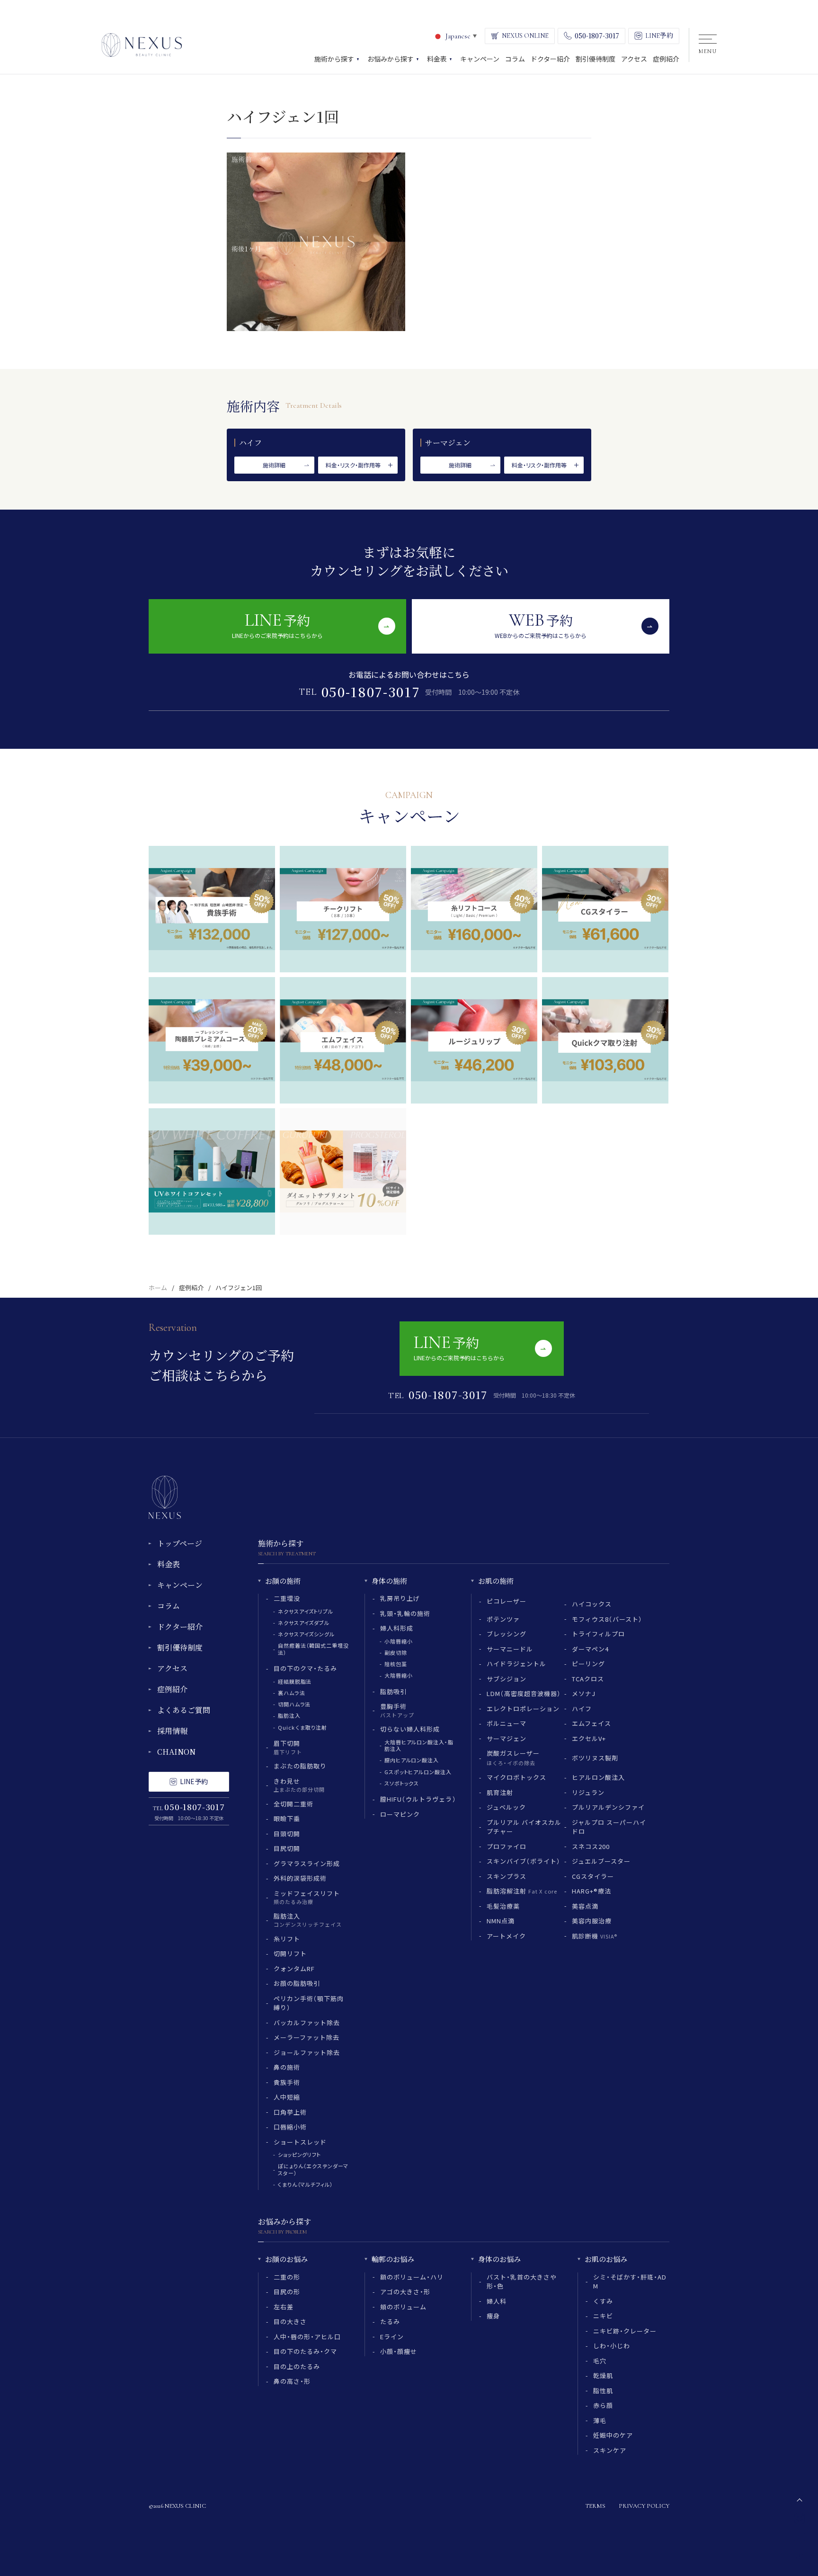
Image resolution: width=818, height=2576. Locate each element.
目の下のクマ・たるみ (305, 1668)
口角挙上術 (290, 2112)
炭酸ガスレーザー (513, 1758)
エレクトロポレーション (523, 1709)
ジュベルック (506, 1807)
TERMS (595, 2506)
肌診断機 (595, 1936)
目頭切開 (287, 1834)
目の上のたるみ (297, 2366)
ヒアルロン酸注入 (598, 1777)
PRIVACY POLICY (644, 2506)
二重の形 (287, 2277)
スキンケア (610, 2450)
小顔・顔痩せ (399, 2351)
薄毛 (600, 2420)
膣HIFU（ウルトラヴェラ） (418, 1799)
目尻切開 (287, 1848)
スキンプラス (507, 1876)
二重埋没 (287, 1598)
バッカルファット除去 (307, 2023)
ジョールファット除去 (307, 2052)
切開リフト (290, 1953)
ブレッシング (507, 1634)
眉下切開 (288, 1747)
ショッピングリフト (299, 2154)
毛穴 (600, 2361)
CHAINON (176, 1752)
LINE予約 (194, 1781)
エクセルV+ (589, 1738)
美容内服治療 (592, 1921)
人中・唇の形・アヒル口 (307, 2337)
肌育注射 (500, 1792)
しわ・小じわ (612, 2346)
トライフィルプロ (598, 1634)
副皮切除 (396, 1652)
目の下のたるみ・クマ (305, 2351)
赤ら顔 (603, 2405)
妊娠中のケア (613, 2435)
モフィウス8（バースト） (607, 1619)
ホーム (158, 1288)
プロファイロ (507, 1846)
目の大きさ (290, 2321)
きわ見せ (299, 1785)
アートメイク (506, 1936)
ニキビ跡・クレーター (625, 2331)
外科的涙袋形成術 (300, 1878)
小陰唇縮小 (398, 1641)
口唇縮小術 (290, 2127)
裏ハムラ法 (291, 1693)
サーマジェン (507, 1738)
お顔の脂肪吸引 (297, 1983)
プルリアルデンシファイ (608, 1807)
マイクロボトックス (516, 1777)
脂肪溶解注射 (522, 1891)
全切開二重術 (293, 1804)
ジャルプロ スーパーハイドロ (609, 1827)
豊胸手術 (397, 1710)
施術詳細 (274, 465)
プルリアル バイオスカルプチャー (524, 1827)
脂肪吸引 (393, 1692)
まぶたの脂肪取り (300, 1766)
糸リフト (287, 1939)
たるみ (390, 2321)
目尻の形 (287, 2292)
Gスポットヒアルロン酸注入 (418, 1772)
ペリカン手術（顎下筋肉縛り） (309, 2003)
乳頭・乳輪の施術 (405, 1613)
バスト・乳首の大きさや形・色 (522, 2282)
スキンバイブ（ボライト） (524, 1861)
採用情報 (172, 1731)
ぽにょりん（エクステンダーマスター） (313, 2169)
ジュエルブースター (601, 1861)
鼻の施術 (287, 2067)
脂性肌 (603, 2391)
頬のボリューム (403, 2307)
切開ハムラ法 (294, 1704)
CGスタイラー (593, 1876)
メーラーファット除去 (307, 2037)
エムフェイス (591, 1723)
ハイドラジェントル (516, 1664)
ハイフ (582, 1709)
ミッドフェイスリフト (307, 1897)
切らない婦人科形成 (410, 1729)
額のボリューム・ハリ (412, 2277)
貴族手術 (287, 2082)
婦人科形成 (397, 1628)
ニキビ (603, 2316)
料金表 (169, 1564)
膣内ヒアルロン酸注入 (412, 1760)
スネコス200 (591, 1846)
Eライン (392, 2337)
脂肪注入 (289, 1715)
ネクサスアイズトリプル (306, 1611)
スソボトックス (402, 1783)
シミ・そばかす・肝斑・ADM (630, 2282)
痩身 (493, 2316)
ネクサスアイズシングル (306, 1634)
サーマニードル (510, 1649)
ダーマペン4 (590, 1649)
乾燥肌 (603, 2375)
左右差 (284, 2307)
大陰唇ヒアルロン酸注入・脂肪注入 (419, 1745)
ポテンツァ (503, 1619)
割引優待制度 (180, 1647)
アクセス (172, 1668)
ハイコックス (592, 1604)
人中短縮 (287, 2097)
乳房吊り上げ (400, 1598)
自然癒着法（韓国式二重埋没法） (313, 1649)
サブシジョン (507, 1679)
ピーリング (588, 1664)
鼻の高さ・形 (292, 2381)
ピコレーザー (507, 1601)
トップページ (180, 1543)
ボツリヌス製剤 (595, 1758)
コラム (169, 1606)
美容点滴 (585, 1906)
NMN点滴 (501, 1921)
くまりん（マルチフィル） (306, 2184)
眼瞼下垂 (287, 1818)
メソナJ (584, 1693)
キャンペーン (180, 1585)
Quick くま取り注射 (302, 1727)
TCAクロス (588, 1679)
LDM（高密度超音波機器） (524, 1693)
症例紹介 (191, 1288)
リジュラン (588, 1792)
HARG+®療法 (591, 1891)
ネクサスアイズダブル (304, 1623)
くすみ (603, 2301)
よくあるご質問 (184, 1710)
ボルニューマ (507, 1723)
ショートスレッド (300, 2142)
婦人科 (497, 2301)
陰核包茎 (396, 1664)
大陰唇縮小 (398, 1675)
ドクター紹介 (180, 1627)
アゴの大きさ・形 (405, 2292)
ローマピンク (400, 1814)
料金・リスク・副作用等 (353, 465)
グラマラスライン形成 (307, 1863)
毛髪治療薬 (503, 1906)
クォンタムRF (294, 1969)
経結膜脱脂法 (295, 1681)
